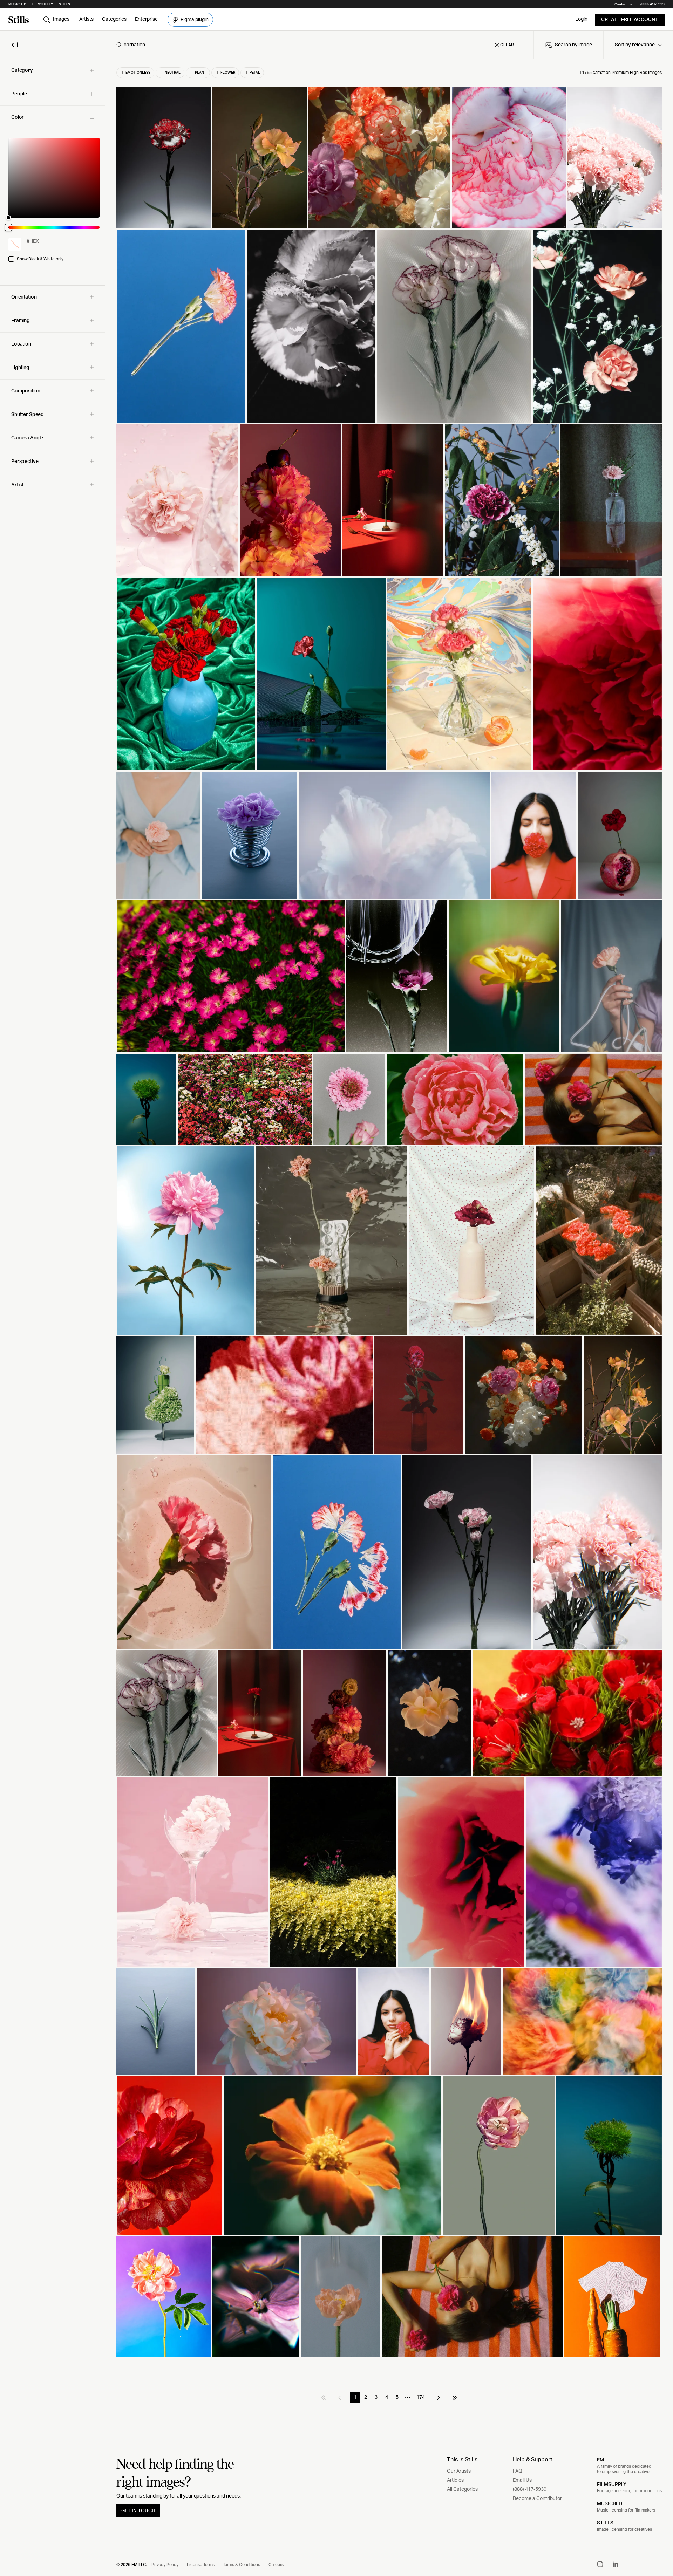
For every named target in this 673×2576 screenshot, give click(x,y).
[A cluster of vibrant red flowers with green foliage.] (567, 1713)
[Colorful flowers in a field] (245, 1099)
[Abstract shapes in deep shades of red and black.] (461, 1872)
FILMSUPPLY (612, 2485)
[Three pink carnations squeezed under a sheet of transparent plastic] (454, 326)
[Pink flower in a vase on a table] (611, 500)
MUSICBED (610, 2504)
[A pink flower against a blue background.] (186, 1241)
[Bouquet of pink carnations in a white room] (615, 158)
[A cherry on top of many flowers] (290, 500)
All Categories (462, 2489)
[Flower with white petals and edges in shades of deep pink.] (509, 158)
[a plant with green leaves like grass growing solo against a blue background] (146, 1099)
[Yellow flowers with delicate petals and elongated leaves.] (623, 1395)
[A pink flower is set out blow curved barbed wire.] (397, 976)
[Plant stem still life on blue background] (609, 2155)
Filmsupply (43, 4)
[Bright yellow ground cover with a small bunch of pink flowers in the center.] (333, 1872)
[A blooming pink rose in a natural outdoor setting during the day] (455, 1099)
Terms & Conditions (242, 2565)
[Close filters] (15, 45)
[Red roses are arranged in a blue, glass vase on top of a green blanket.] (186, 674)
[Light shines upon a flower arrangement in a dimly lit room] (345, 1713)
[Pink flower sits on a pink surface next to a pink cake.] (177, 500)
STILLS (605, 2523)
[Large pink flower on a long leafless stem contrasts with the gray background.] (499, 2155)
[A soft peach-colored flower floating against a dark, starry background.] (430, 1713)
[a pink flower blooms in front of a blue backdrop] (341, 2297)
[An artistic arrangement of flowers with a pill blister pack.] (331, 1241)
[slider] (54, 178)
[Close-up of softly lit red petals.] (597, 674)
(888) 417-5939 (652, 4)
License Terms (201, 2565)
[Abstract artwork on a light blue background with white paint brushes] (395, 835)
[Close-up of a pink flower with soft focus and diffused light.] (256, 2297)
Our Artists (459, 2471)
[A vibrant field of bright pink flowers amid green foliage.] (231, 976)
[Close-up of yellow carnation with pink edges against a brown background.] (260, 158)
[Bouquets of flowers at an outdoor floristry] (599, 1241)
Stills (64, 4)
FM (600, 2460)
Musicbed (17, 4)
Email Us (522, 2480)
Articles (455, 2480)
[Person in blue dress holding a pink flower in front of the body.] (158, 835)
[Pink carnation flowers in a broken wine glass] (193, 1872)
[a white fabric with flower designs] (166, 1713)
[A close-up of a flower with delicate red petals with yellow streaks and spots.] (169, 2155)
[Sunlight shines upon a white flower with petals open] (312, 326)
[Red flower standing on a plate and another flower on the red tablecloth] (260, 1713)
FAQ (518, 2471)
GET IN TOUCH (138, 2511)
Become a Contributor (537, 2499)
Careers (276, 2565)
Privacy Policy (165, 2565)
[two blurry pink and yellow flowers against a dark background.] (284, 1395)
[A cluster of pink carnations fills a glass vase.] (597, 1552)
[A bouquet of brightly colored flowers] (524, 1395)
